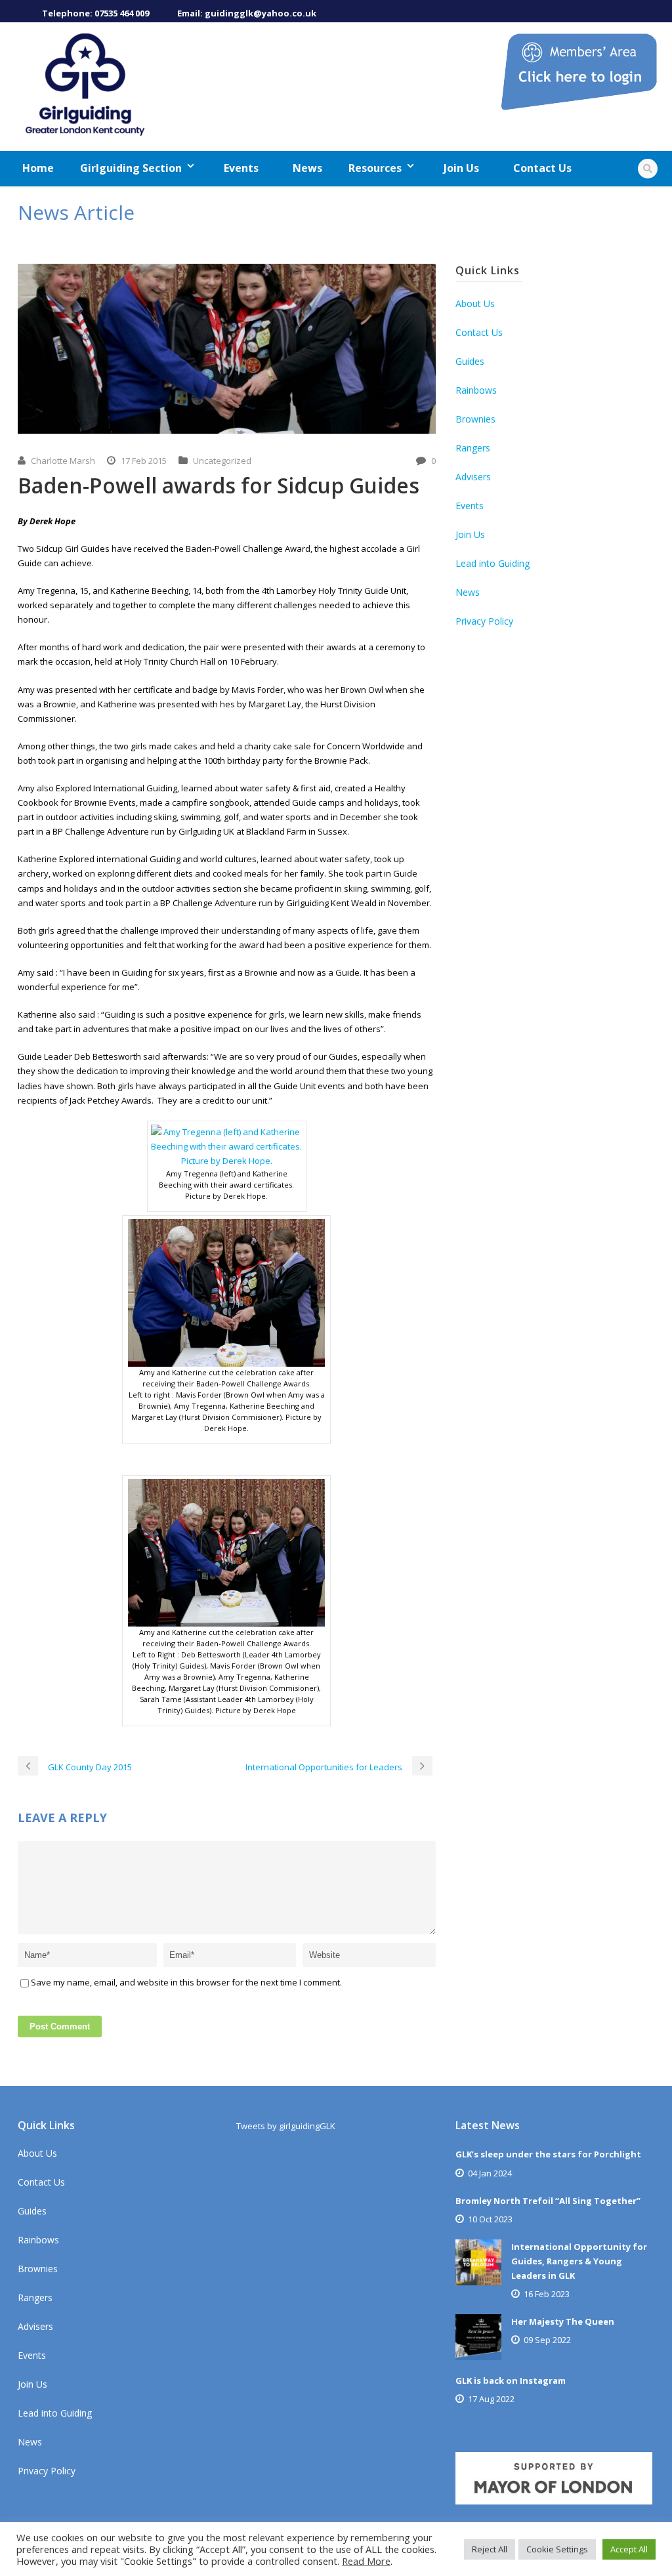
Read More (366, 2561)
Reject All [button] (490, 2549)
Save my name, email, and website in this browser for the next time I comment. (186, 1982)
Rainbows (476, 390)
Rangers (473, 448)
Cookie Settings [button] (557, 2549)
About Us (475, 303)
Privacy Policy (484, 621)
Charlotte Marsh (63, 461)
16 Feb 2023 (547, 2294)
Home (38, 168)
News (307, 168)
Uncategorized (222, 461)
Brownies (475, 419)
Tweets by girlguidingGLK (286, 2126)
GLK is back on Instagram (511, 2380)
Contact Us (542, 168)
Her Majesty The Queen (563, 2321)
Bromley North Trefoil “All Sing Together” (548, 2201)
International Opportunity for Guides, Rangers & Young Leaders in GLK (579, 2261)
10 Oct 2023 (490, 2219)
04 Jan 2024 (490, 2173)
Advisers (473, 477)
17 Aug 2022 (491, 2399)
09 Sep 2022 (547, 2340)
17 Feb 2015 (144, 461)
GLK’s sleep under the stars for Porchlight (548, 2154)
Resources (375, 168)
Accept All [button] (629, 2549)
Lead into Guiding (493, 563)
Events (241, 168)
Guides (470, 361)
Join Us (461, 168)
